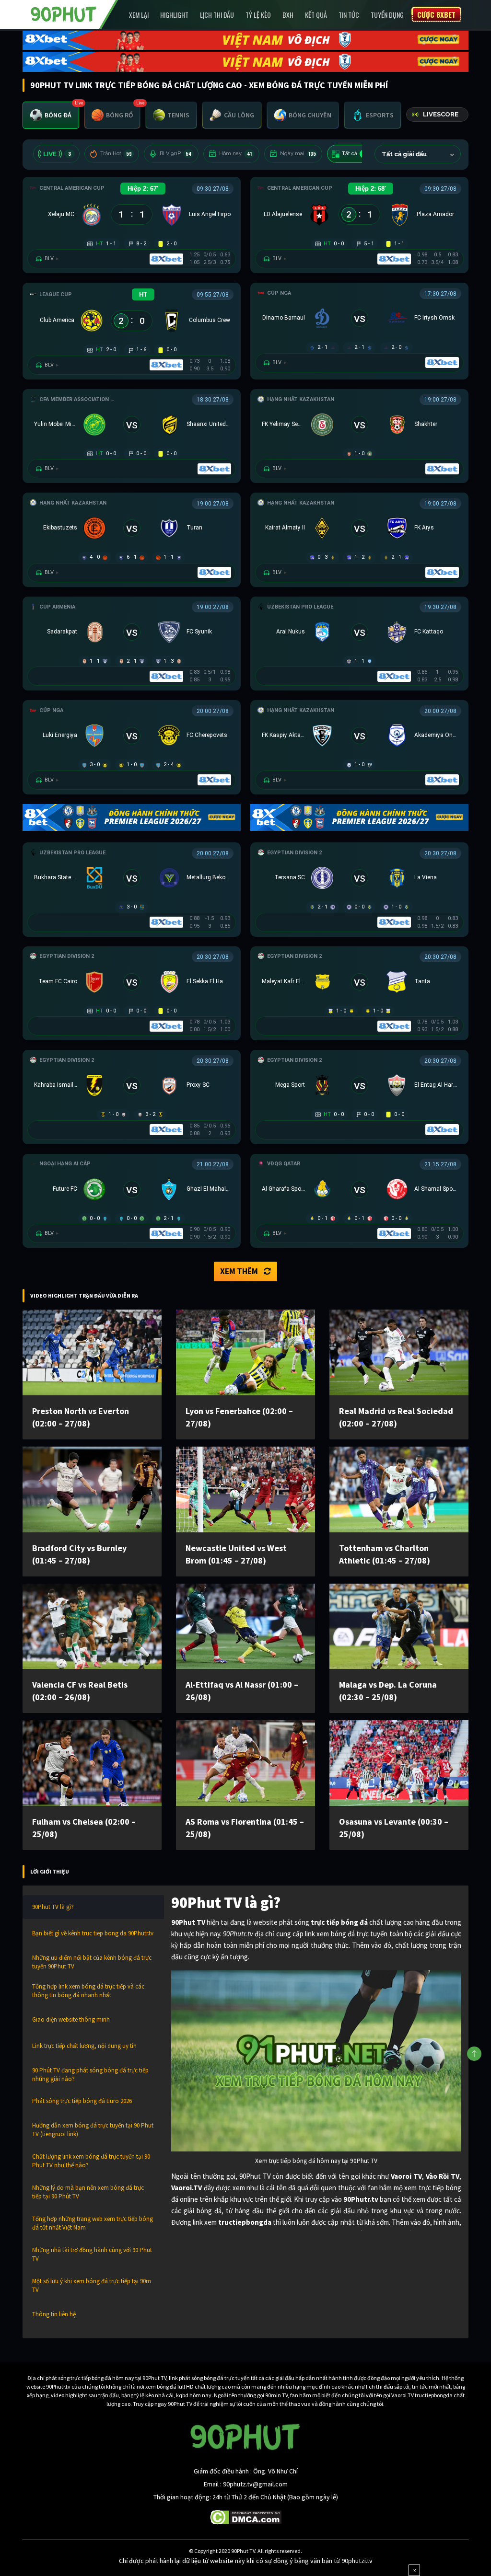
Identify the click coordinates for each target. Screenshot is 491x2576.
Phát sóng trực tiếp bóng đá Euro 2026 (82, 2101)
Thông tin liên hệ (54, 2314)
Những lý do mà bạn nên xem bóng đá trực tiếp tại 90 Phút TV (88, 2192)
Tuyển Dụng (387, 15)
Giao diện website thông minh (71, 2019)
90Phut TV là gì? (53, 1907)
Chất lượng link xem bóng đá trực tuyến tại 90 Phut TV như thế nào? (91, 2161)
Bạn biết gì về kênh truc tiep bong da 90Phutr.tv (93, 1933)
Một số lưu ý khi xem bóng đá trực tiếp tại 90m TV (92, 2285)
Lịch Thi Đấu (217, 15)
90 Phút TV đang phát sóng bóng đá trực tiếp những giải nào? (90, 2075)
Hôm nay (235, 154)
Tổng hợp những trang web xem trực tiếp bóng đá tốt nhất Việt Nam (93, 2223)
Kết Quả (316, 15)
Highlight (174, 15)
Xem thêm (239, 1271)
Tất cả (355, 154)
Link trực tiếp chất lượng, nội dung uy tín (84, 2046)
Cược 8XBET (436, 14)
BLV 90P (176, 154)
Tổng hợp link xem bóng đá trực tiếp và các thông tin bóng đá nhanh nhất (88, 1991)
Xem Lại (139, 15)
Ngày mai (298, 154)
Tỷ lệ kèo (258, 15)
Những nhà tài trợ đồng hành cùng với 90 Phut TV (92, 2254)
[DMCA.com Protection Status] (246, 2517)
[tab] (51, 115)
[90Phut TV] (64, 13)
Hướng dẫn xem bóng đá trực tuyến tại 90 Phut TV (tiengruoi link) (93, 2130)
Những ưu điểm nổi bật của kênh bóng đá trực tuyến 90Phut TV (92, 1962)
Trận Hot (116, 154)
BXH (288, 15)
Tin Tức (349, 15)
